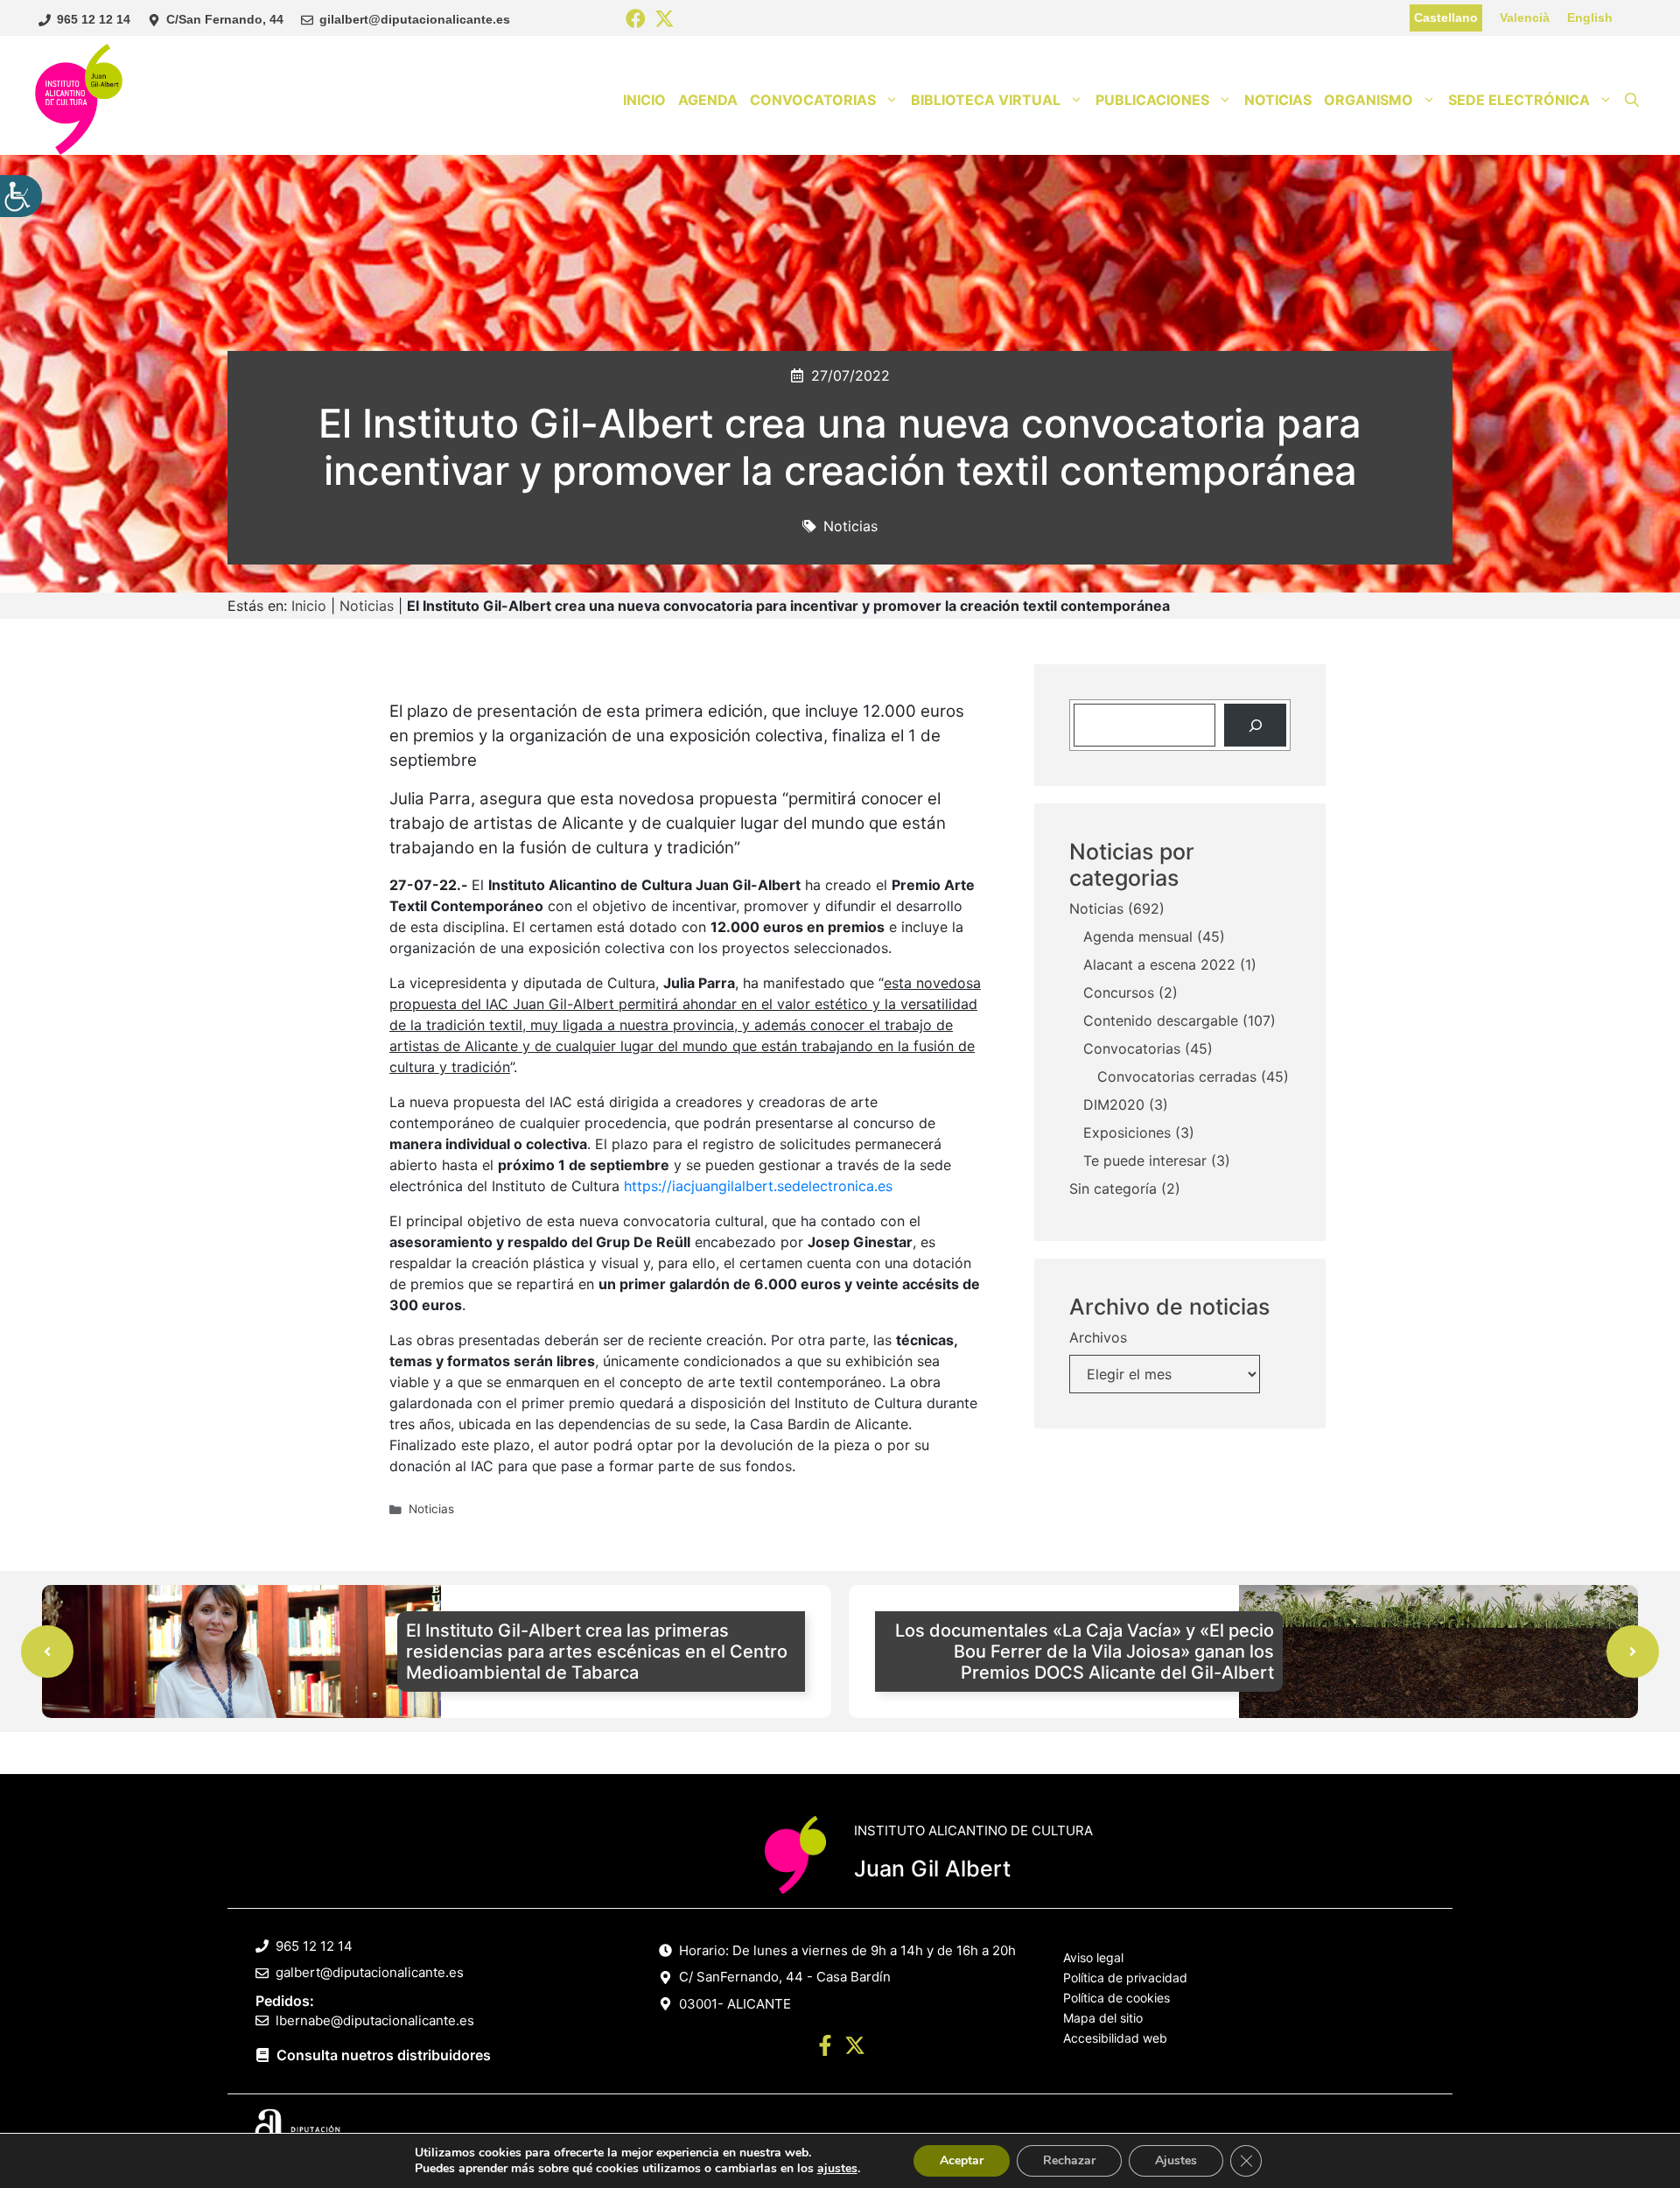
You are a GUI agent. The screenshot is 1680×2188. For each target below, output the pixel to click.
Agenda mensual (1138, 937)
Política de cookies (1116, 1998)
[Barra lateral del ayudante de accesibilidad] (21, 196)
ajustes (837, 2169)
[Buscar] (1255, 725)
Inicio (644, 100)
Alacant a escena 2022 (1159, 965)
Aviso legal (1093, 1957)
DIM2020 (1114, 1105)
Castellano (1446, 18)
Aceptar (962, 2160)
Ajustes (1176, 2160)
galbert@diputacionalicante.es (370, 1972)
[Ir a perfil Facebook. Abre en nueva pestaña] (825, 2048)
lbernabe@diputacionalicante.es (375, 2020)
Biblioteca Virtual (986, 100)
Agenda (708, 100)
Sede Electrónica (1519, 100)
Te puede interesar (1145, 1161)
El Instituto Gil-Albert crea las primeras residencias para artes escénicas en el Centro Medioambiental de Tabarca (597, 1652)
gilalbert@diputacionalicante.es (415, 19)
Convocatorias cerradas (1177, 1077)
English (1590, 18)
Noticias (1278, 100)
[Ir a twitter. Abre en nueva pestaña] (855, 2048)
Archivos (1098, 1338)
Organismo (1368, 100)
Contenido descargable (1161, 1021)
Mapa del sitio (1103, 2018)
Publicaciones (1152, 100)
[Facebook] (636, 20)
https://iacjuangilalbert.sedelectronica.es (758, 1186)
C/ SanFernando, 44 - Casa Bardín (785, 1977)
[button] (1632, 100)
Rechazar (1069, 2160)
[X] (665, 20)
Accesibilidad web (1115, 2038)
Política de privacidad (1125, 1978)
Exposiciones (1127, 1133)
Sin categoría (1113, 1189)
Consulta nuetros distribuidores (384, 2055)
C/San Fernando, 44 (225, 19)
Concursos (1119, 993)
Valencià (1525, 18)
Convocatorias (813, 100)
